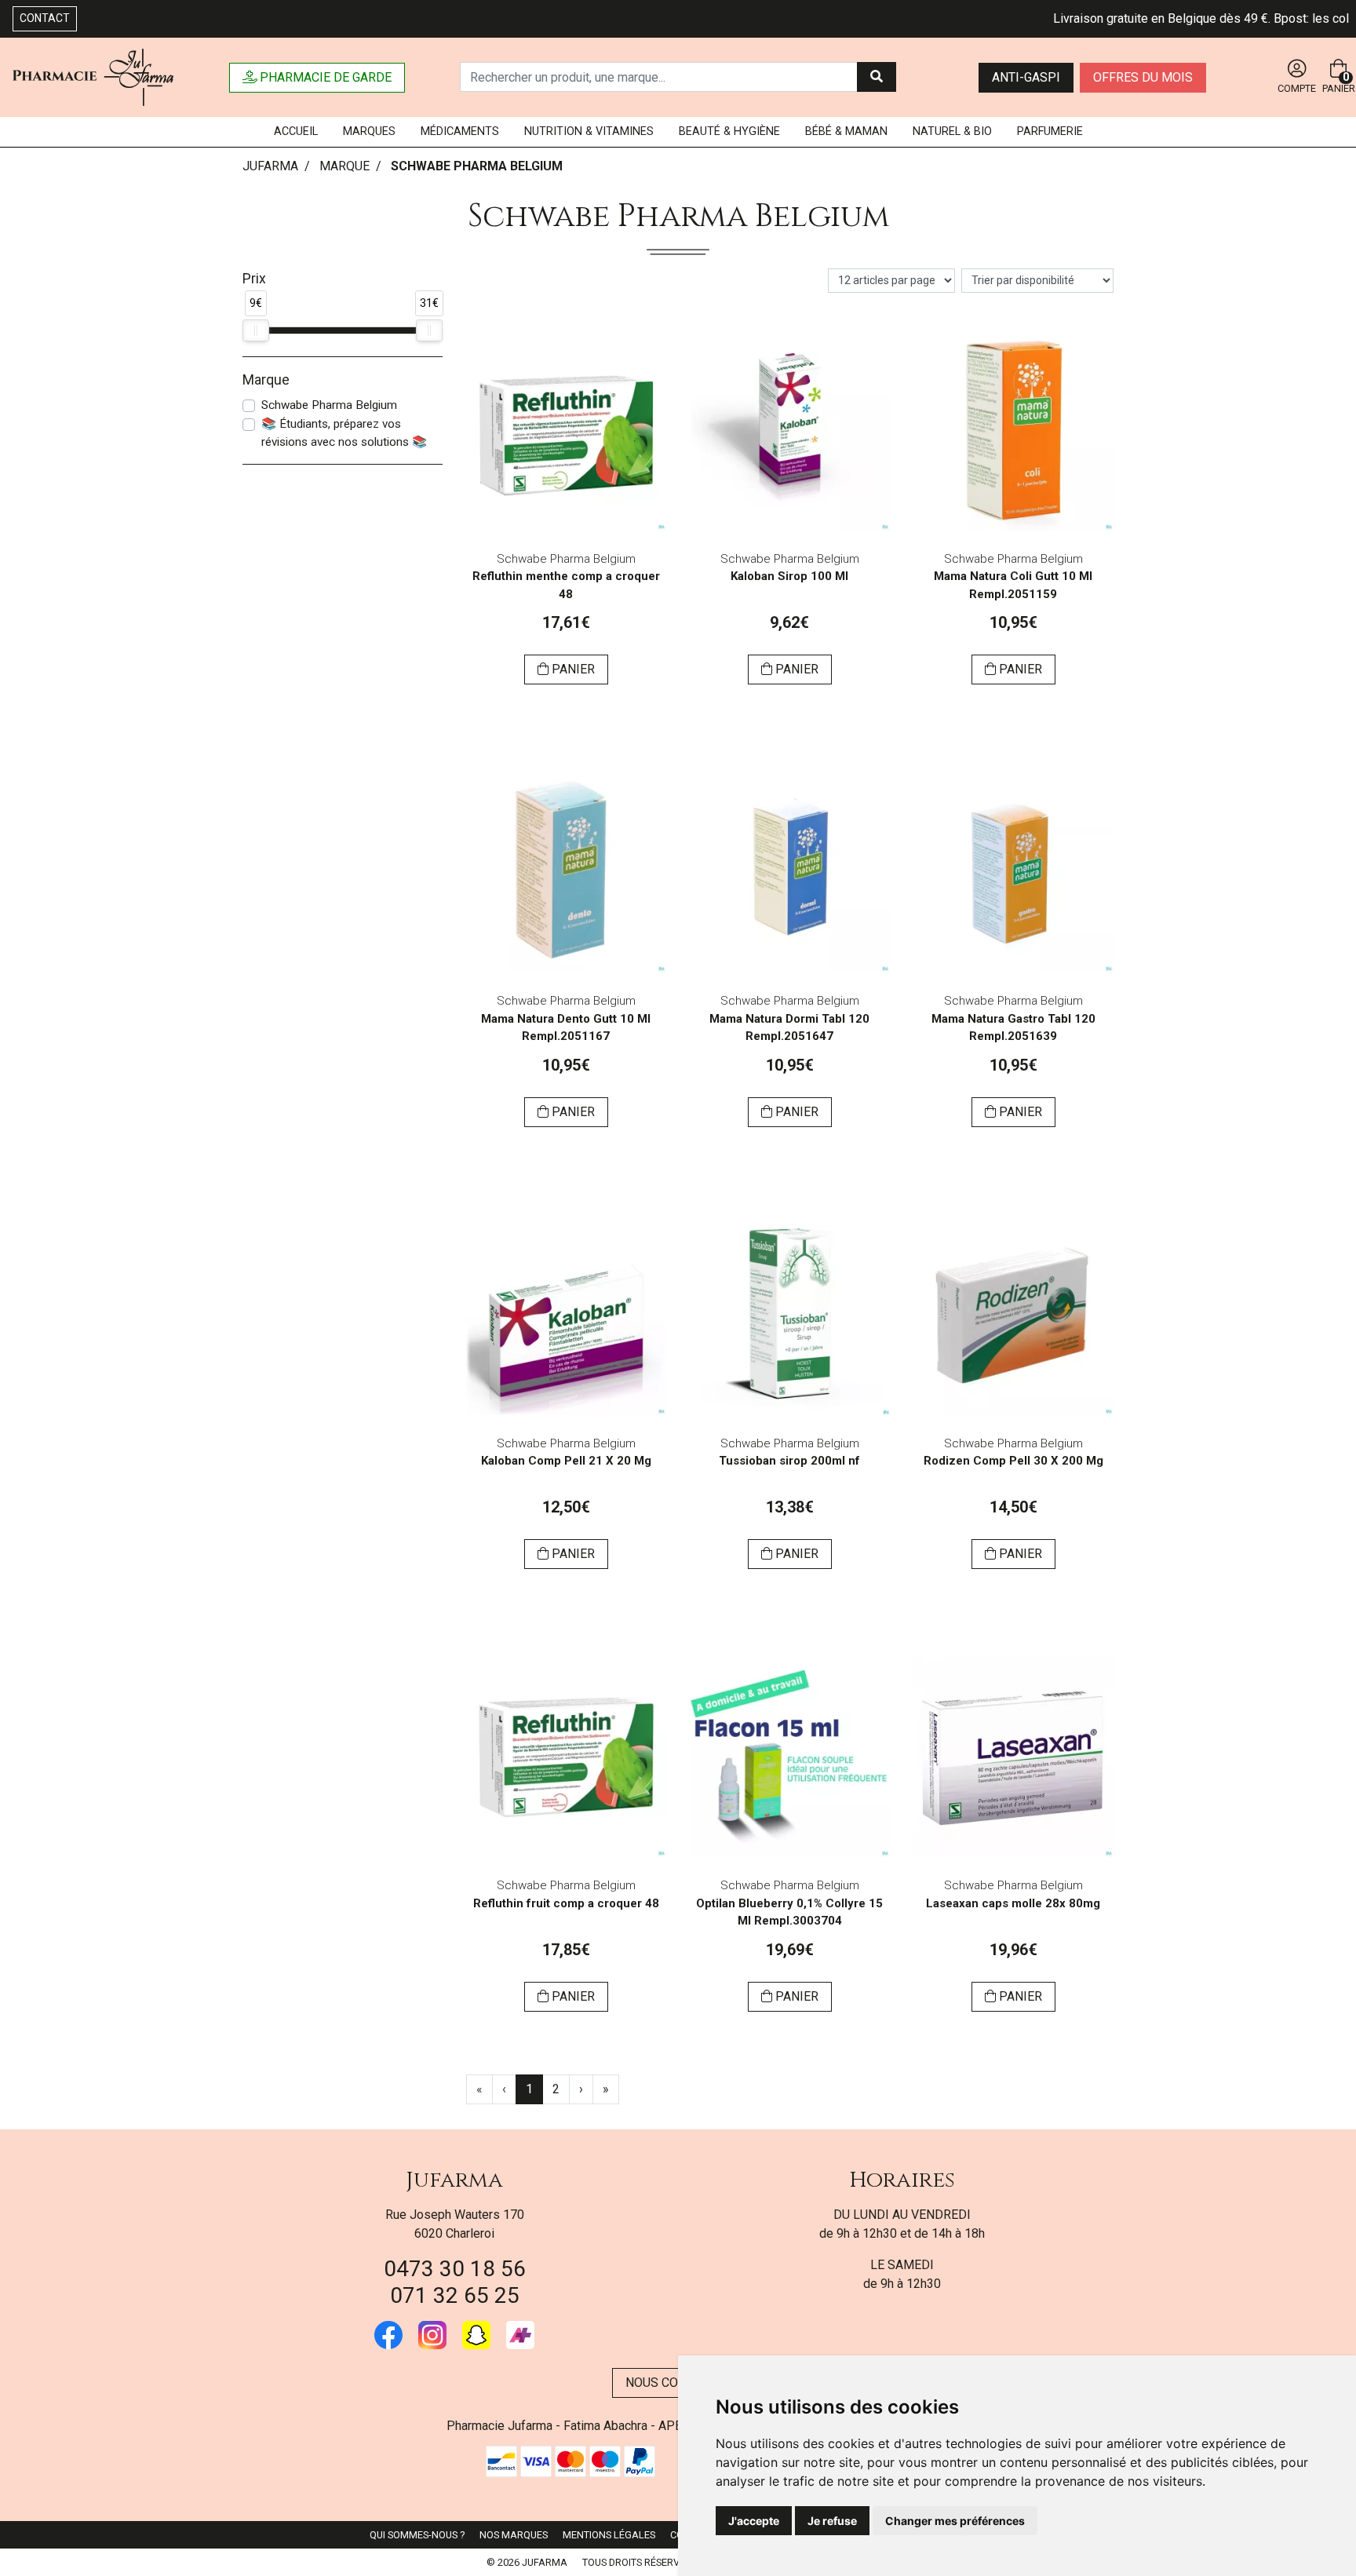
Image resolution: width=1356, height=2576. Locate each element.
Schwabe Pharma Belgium (329, 405)
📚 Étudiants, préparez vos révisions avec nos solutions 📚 (344, 433)
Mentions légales (609, 2535)
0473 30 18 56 (455, 2269)
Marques (369, 131)
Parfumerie (1050, 131)
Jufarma (454, 2180)
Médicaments (460, 131)
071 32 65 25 (455, 2295)
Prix (254, 279)
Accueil (296, 131)
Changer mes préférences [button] (955, 2521)
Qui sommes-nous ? (417, 2535)
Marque (344, 166)
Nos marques (514, 2535)
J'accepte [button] (754, 2521)
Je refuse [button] (832, 2521)
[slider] (256, 330)
